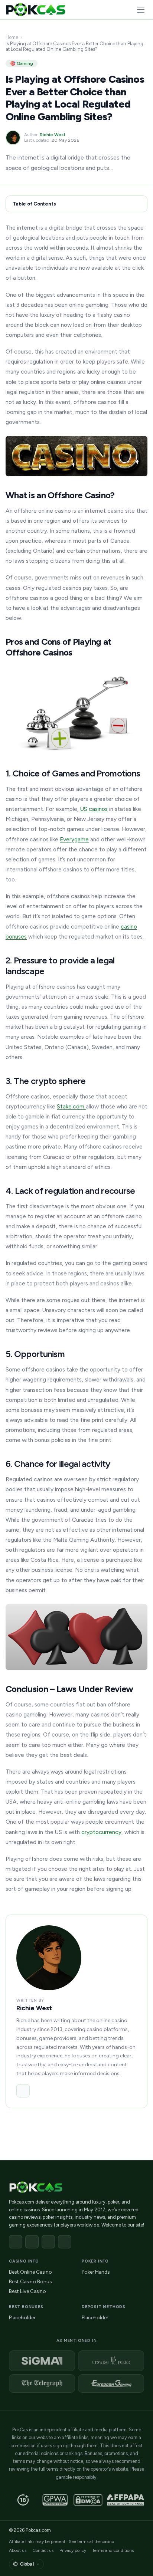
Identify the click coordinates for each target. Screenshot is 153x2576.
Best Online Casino (30, 2272)
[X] (32, 2242)
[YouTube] (65, 2242)
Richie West (53, 135)
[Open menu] (141, 10)
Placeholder (22, 2317)
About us (18, 2550)
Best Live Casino (27, 2291)
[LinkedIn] (23, 2091)
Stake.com (71, 1106)
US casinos (94, 809)
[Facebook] (16, 2242)
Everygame (74, 839)
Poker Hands (96, 2272)
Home (12, 37)
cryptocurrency (101, 1832)
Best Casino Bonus (30, 2281)
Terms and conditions (113, 2550)
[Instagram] (48, 2242)
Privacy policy (73, 2550)
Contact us (43, 2550)
